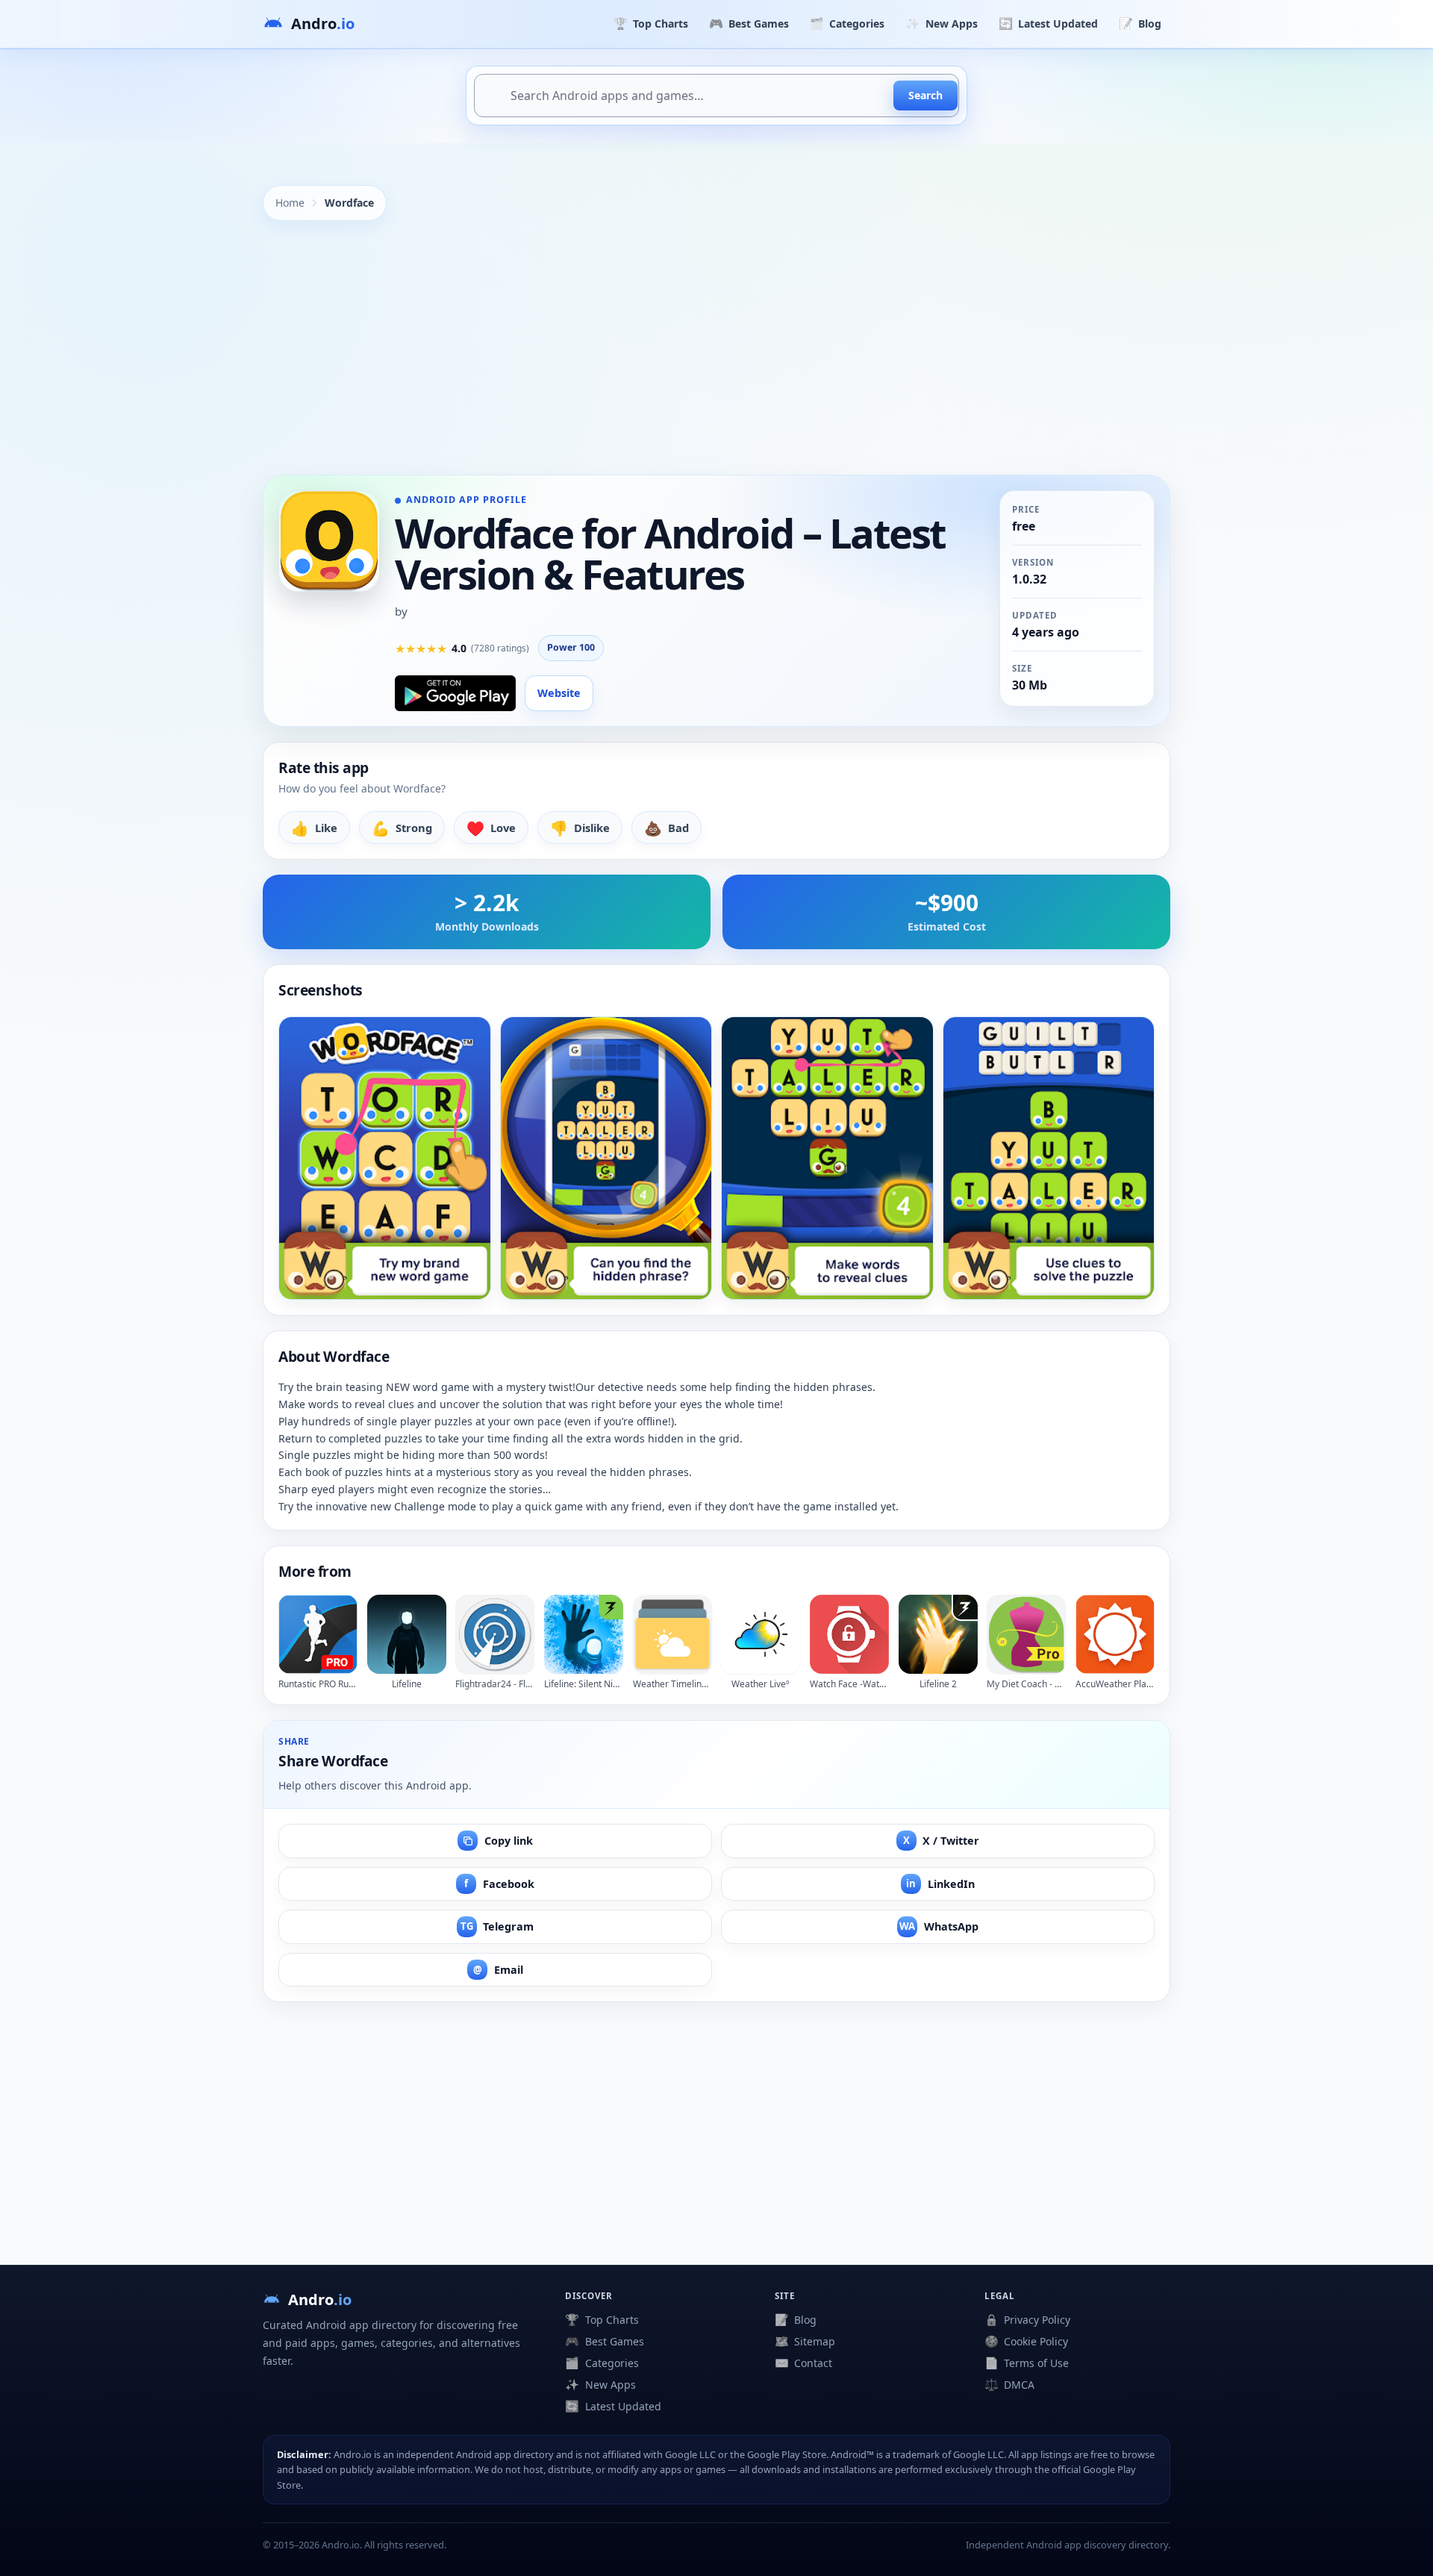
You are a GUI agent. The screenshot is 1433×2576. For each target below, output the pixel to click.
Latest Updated (1048, 23)
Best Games (749, 23)
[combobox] (716, 96)
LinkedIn (940, 1884)
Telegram (497, 1926)
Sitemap (805, 2341)
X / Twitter (942, 1841)
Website (559, 693)
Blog (1140, 23)
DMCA (1009, 2384)
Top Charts (651, 23)
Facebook (499, 1884)
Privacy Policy (1027, 2319)
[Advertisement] (716, 348)
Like (314, 828)
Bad (666, 828)
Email (498, 1970)
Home (290, 203)
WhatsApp (939, 1926)
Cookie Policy (1026, 2341)
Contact (803, 2363)
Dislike (580, 828)
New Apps (941, 23)
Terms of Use (1027, 2363)
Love (491, 828)
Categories (847, 23)
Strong (402, 828)
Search (925, 95)
